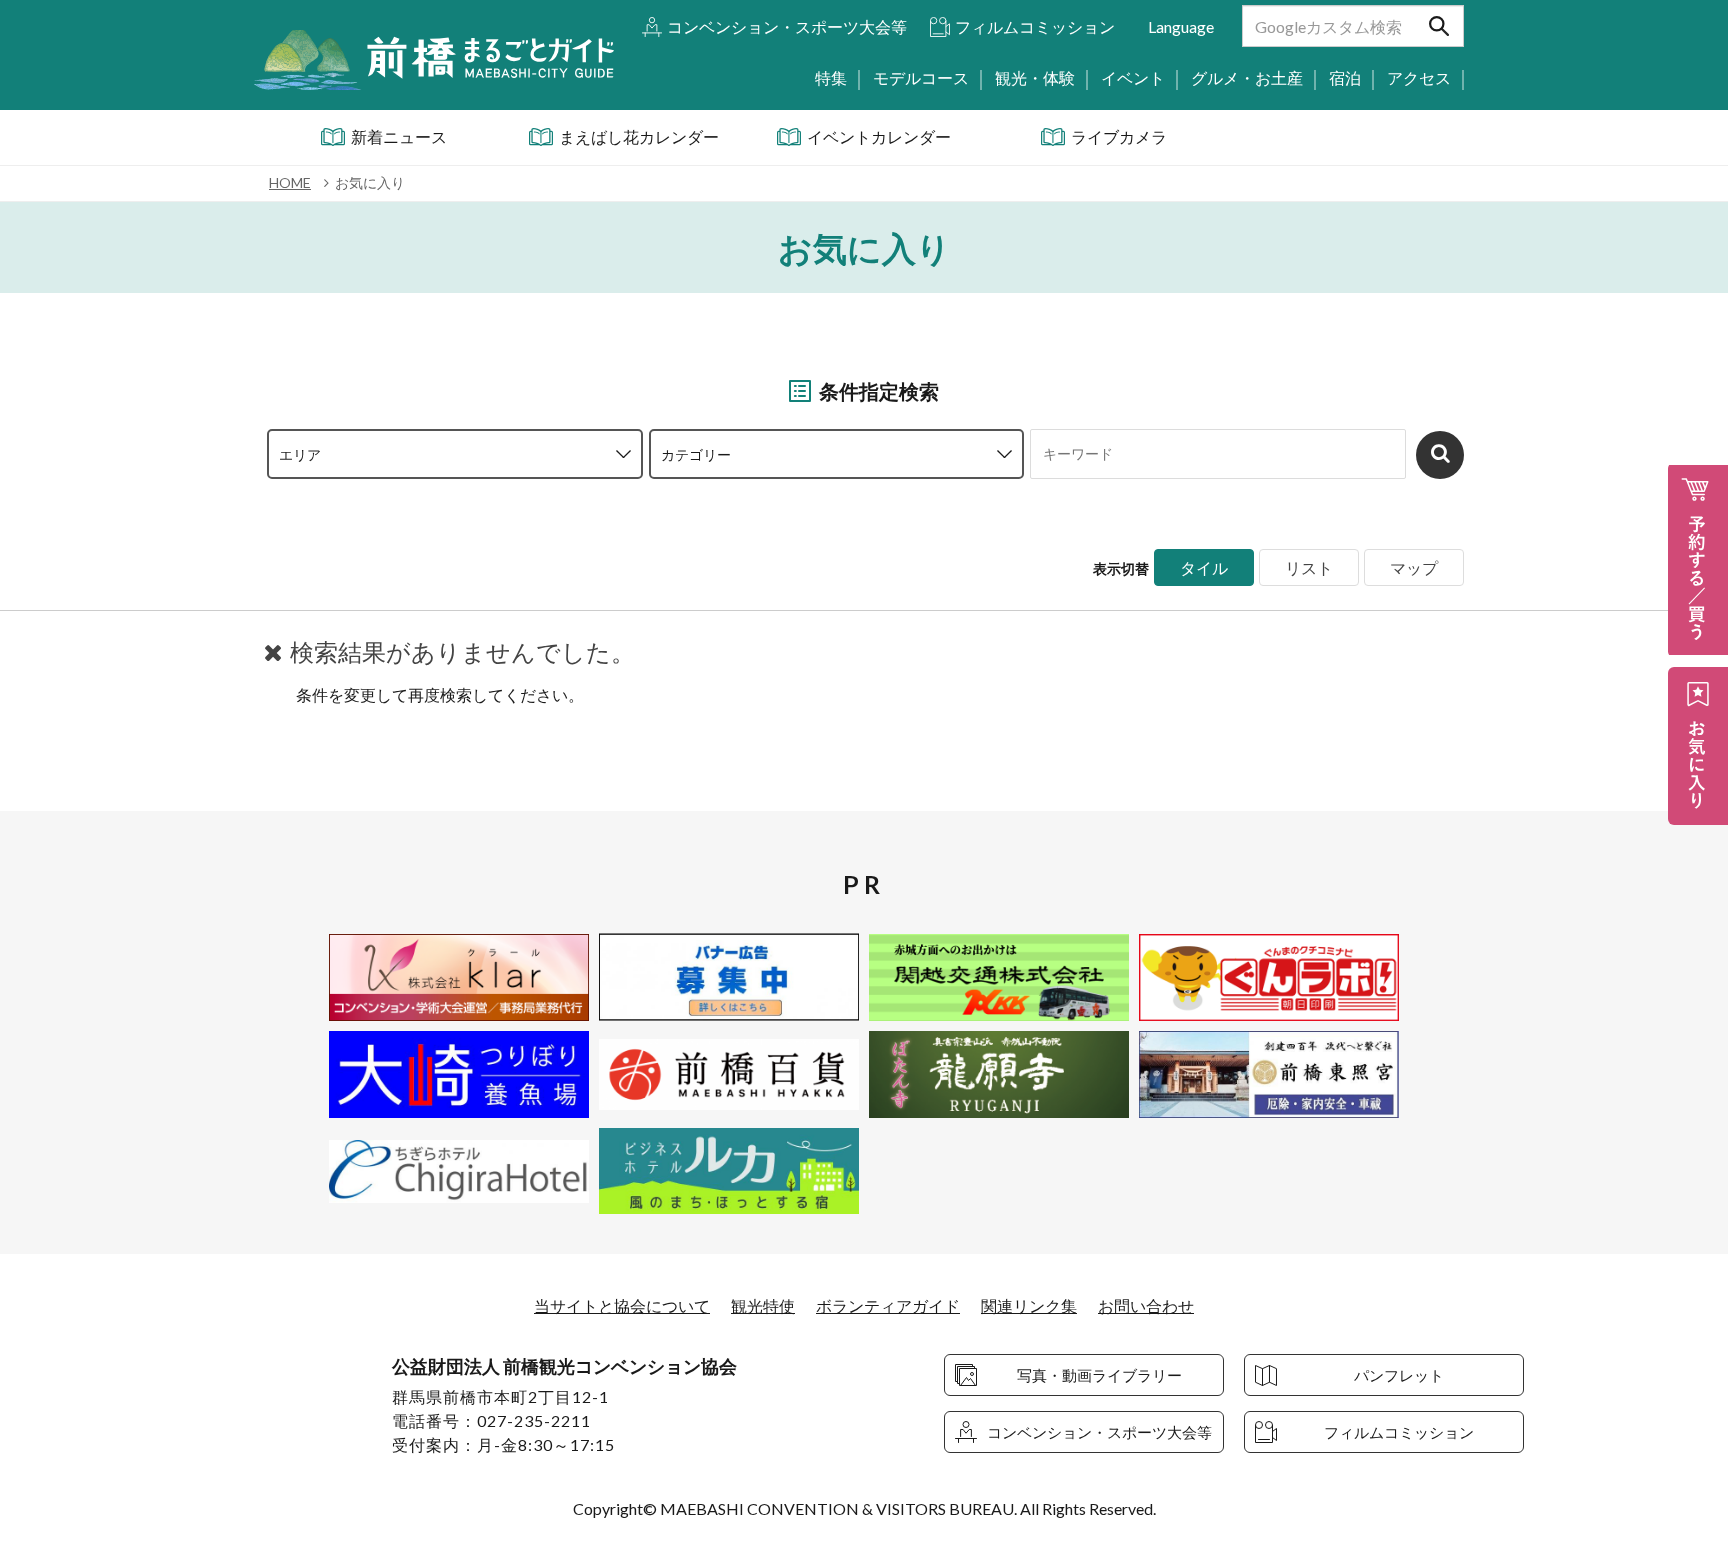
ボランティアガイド (888, 1305)
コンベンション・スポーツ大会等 (787, 26)
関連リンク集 (1029, 1305)
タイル (1204, 567)
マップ (1414, 567)
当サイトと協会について (622, 1305)
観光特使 (763, 1305)
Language (1181, 26)
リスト (1309, 567)
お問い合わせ (1146, 1305)
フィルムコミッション (1035, 26)
